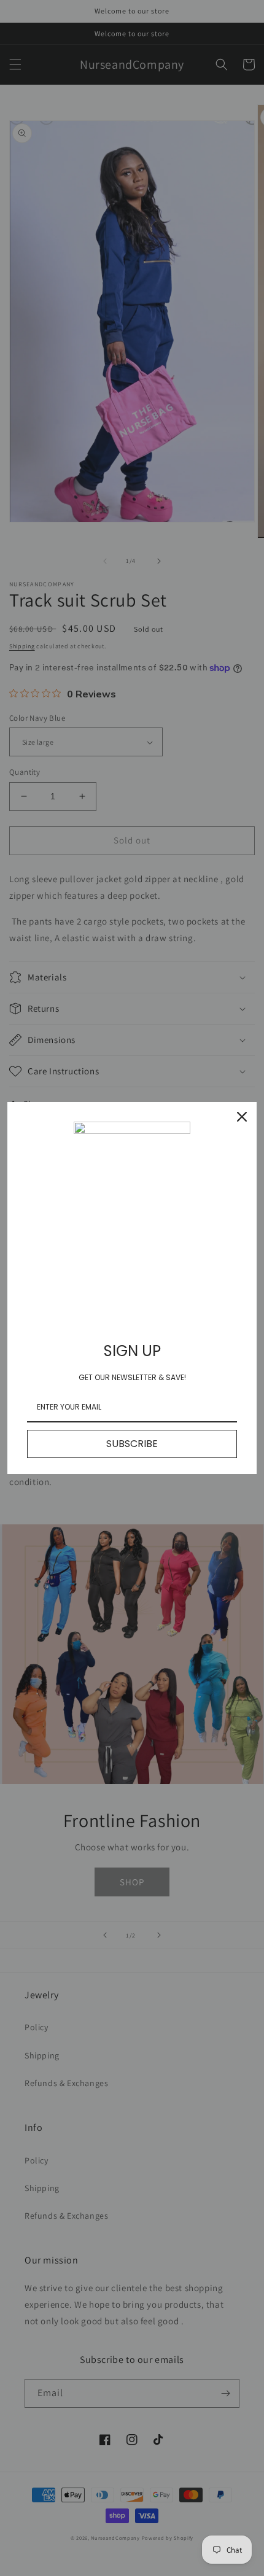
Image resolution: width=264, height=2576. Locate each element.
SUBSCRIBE (132, 1444)
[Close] (242, 1117)
